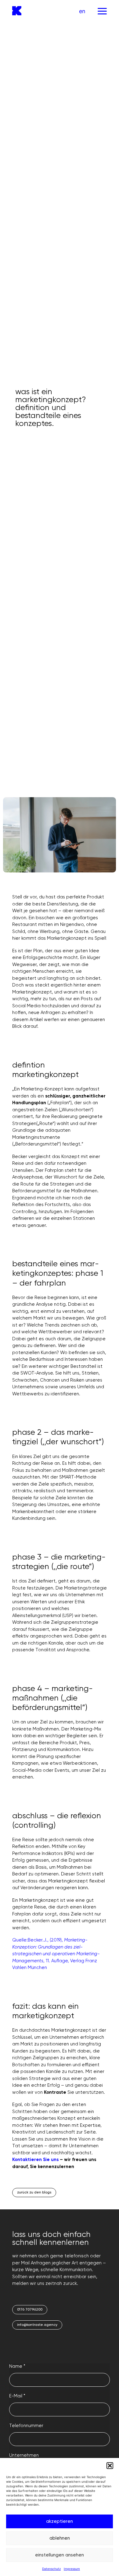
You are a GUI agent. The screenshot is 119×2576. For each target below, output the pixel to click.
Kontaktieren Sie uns (35, 2160)
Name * (17, 2366)
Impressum (72, 2569)
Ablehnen (60, 2538)
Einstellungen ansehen (60, 2555)
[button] (110, 2466)
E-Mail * (17, 2396)
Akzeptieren (60, 2521)
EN (82, 11)
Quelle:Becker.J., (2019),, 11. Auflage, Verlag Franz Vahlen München (56, 1954)
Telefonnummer (26, 2426)
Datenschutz (51, 2569)
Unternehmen (24, 2455)
